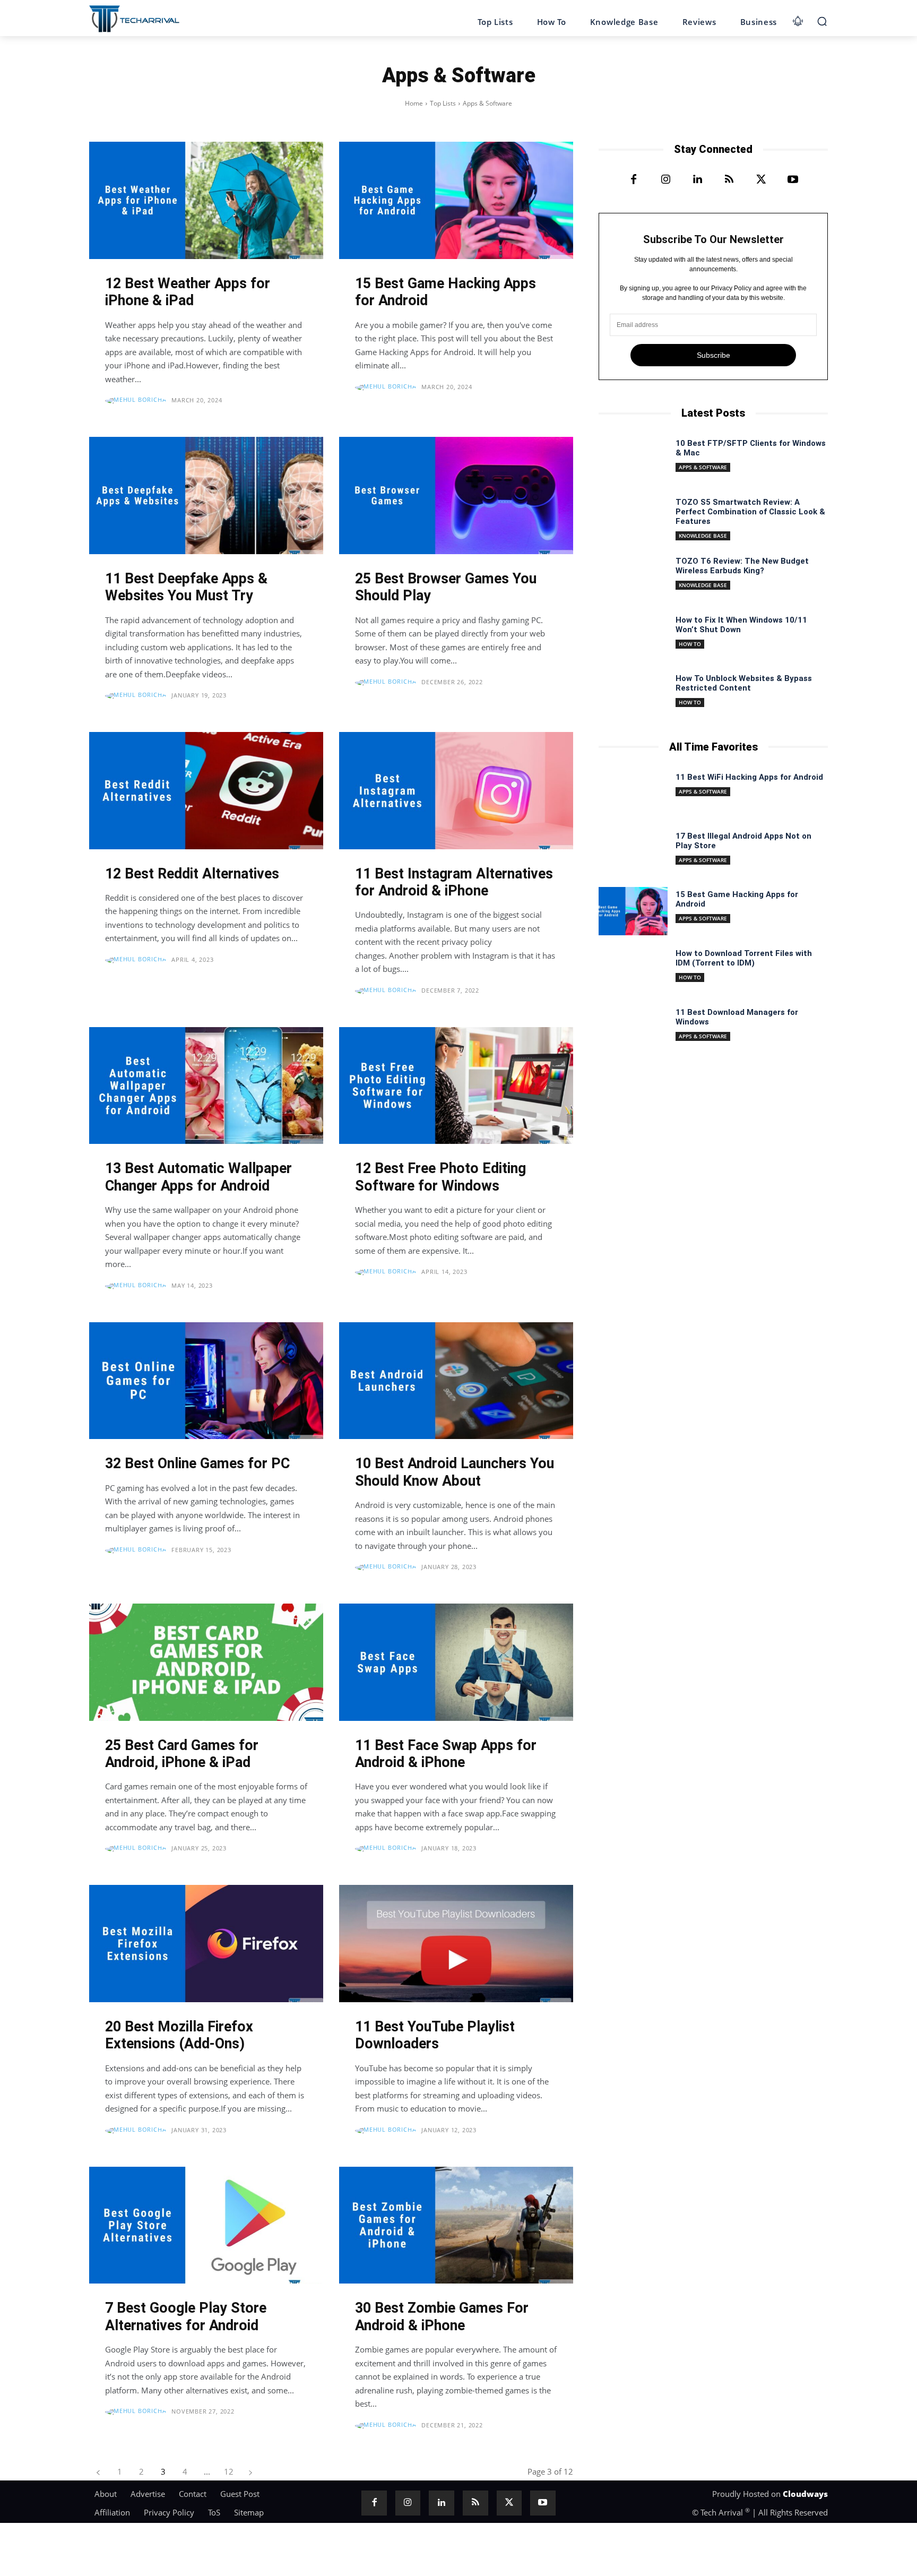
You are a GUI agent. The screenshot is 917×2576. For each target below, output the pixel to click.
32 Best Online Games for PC (197, 1463)
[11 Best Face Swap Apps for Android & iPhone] (456, 1662)
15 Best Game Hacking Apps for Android (445, 292)
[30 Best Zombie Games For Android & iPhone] (456, 2225)
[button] (822, 21)
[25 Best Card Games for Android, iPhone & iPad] (206, 1662)
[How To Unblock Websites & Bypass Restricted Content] (633, 695)
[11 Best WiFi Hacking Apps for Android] (633, 794)
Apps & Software (703, 467)
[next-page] (250, 2472)
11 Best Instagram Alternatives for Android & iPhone (454, 882)
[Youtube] (793, 180)
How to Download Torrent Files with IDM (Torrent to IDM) (744, 958)
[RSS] (729, 180)
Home (414, 103)
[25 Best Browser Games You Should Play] (456, 496)
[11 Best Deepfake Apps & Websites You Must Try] (206, 496)
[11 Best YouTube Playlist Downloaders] (456, 1944)
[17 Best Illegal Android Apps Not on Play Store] (633, 853)
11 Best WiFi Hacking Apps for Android (749, 777)
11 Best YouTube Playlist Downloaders (435, 2035)
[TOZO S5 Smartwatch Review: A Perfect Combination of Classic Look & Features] (633, 519)
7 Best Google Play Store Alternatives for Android (186, 2316)
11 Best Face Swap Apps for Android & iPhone (446, 1754)
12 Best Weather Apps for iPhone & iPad (188, 292)
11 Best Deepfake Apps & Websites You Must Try (186, 587)
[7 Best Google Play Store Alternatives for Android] (206, 2225)
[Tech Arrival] (134, 19)
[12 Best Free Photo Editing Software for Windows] (456, 1086)
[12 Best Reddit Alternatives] (206, 791)
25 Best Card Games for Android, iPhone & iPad (182, 1754)
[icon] (798, 19)
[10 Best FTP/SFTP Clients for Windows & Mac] (633, 460)
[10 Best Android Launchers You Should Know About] (456, 1381)
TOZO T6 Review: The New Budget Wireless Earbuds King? (742, 566)
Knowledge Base (703, 536)
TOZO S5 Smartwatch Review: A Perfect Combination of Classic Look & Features (750, 512)
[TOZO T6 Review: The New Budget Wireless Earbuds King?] (633, 578)
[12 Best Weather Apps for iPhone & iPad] (206, 200)
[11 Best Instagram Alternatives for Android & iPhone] (456, 791)
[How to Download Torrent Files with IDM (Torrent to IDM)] (633, 970)
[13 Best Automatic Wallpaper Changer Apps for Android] (206, 1086)
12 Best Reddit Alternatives (192, 874)
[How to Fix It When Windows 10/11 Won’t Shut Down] (633, 637)
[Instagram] (665, 180)
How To (690, 644)
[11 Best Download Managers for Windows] (633, 1029)
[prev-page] (98, 2472)
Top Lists (443, 103)
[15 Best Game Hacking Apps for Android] (456, 200)
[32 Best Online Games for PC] (206, 1381)
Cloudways (805, 2494)
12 (229, 2471)
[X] (761, 180)
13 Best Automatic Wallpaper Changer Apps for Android (198, 1177)
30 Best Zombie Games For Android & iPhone (442, 2316)
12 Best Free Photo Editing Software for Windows (440, 1177)
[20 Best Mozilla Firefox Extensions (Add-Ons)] (206, 1944)
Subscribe (713, 355)
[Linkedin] (697, 180)
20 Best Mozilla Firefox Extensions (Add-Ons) (179, 2035)
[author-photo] (137, 401)
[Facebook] (634, 180)
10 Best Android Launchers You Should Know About (455, 1472)
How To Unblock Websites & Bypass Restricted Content (744, 683)
